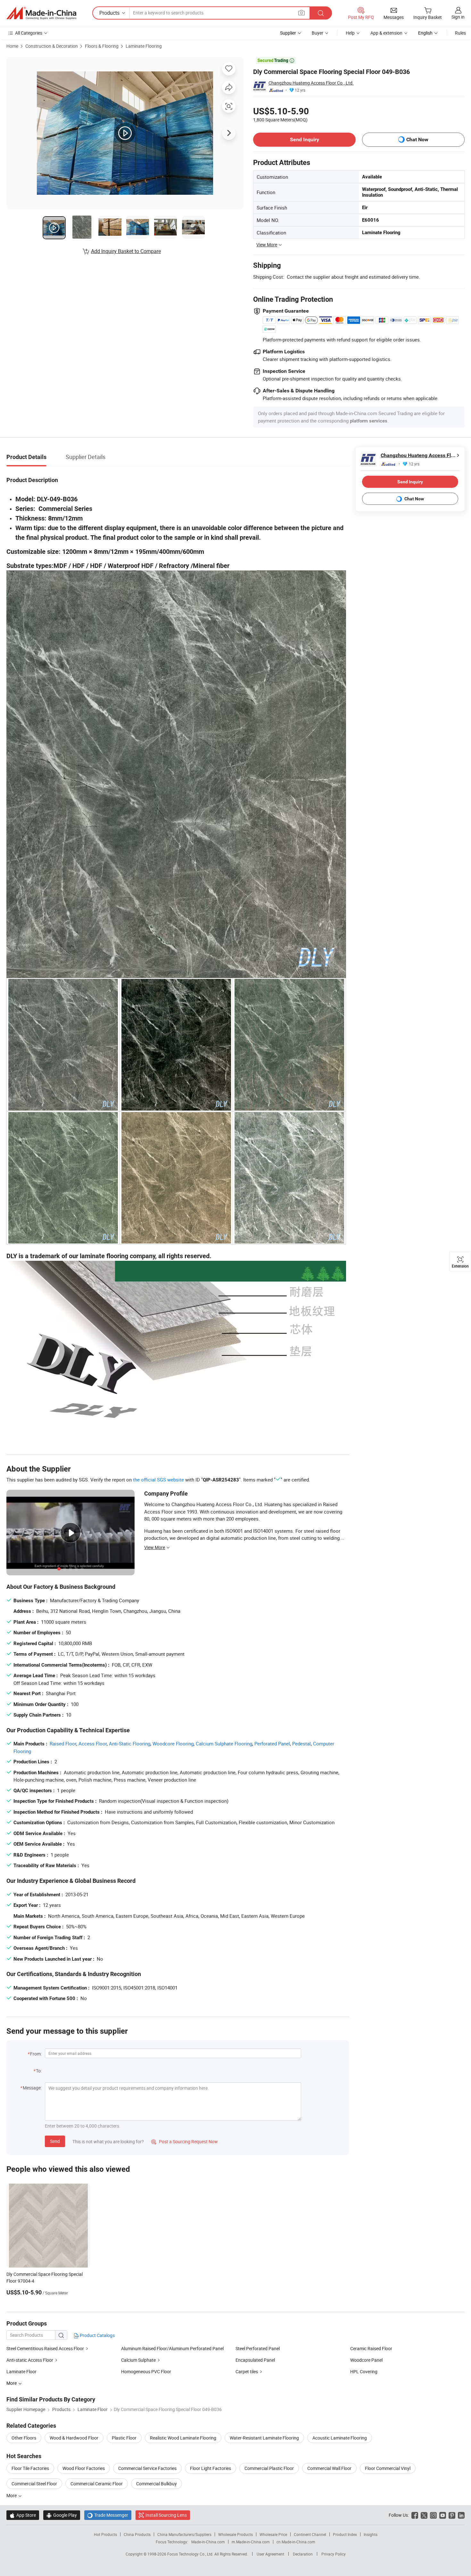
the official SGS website (158, 1480)
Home (12, 46)
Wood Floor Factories (84, 2468)
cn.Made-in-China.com (296, 2542)
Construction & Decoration (52, 46)
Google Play (62, 2515)
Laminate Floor (21, 2371)
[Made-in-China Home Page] (41, 13)
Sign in (458, 17)
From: (36, 2054)
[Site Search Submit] (321, 13)
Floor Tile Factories (30, 2468)
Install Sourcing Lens (166, 2515)
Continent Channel (310, 2534)
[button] (302, 13)
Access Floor (93, 1743)
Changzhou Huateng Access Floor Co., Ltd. (311, 83)
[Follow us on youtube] (443, 2515)
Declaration (303, 2554)
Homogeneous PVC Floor (146, 2371)
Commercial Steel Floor (34, 2484)
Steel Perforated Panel (258, 2348)
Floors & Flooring (102, 46)
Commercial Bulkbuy (157, 2484)
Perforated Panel (272, 1743)
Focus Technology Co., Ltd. (191, 2554)
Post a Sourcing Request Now (185, 2141)
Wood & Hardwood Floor (74, 2438)
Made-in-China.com (208, 2542)
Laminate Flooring (144, 46)
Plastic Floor (124, 2438)
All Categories (29, 33)
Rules (460, 33)
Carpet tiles (247, 2371)
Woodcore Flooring (173, 1743)
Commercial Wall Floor (329, 2468)
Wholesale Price (273, 2534)
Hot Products (105, 2534)
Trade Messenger (108, 2515)
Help (350, 33)
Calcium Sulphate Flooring (224, 1743)
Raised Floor (63, 1743)
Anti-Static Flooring (130, 1743)
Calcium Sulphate (138, 2360)
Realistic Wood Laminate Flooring (183, 2438)
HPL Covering (364, 2371)
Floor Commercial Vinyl (388, 2468)
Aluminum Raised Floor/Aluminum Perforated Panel (172, 2348)
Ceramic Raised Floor (371, 2348)
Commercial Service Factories (147, 2468)
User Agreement (270, 2554)
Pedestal (302, 1743)
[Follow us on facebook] (415, 2515)
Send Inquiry (305, 139)
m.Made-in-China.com (251, 2542)
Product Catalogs (97, 2335)
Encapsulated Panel (255, 2360)
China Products (137, 2534)
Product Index (345, 2534)
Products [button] (109, 13)
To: (39, 2071)
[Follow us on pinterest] (452, 2515)
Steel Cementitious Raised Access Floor (45, 2348)
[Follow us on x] (424, 2515)
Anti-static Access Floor (30, 2360)
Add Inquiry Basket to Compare (126, 251)
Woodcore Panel (366, 2360)
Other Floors (24, 2438)
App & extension (386, 33)
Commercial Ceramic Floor (97, 2484)
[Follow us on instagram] (433, 2515)
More (12, 2495)
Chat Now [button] (417, 139)
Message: (32, 2088)
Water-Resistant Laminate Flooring (264, 2438)
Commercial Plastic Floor (269, 2468)
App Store (23, 2515)
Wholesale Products (235, 2534)
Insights (371, 2534)
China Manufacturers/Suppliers (184, 2534)
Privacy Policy (334, 2554)
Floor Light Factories (211, 2468)
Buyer (318, 33)
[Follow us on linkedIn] (461, 2515)
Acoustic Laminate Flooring (340, 2438)
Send (55, 2141)
